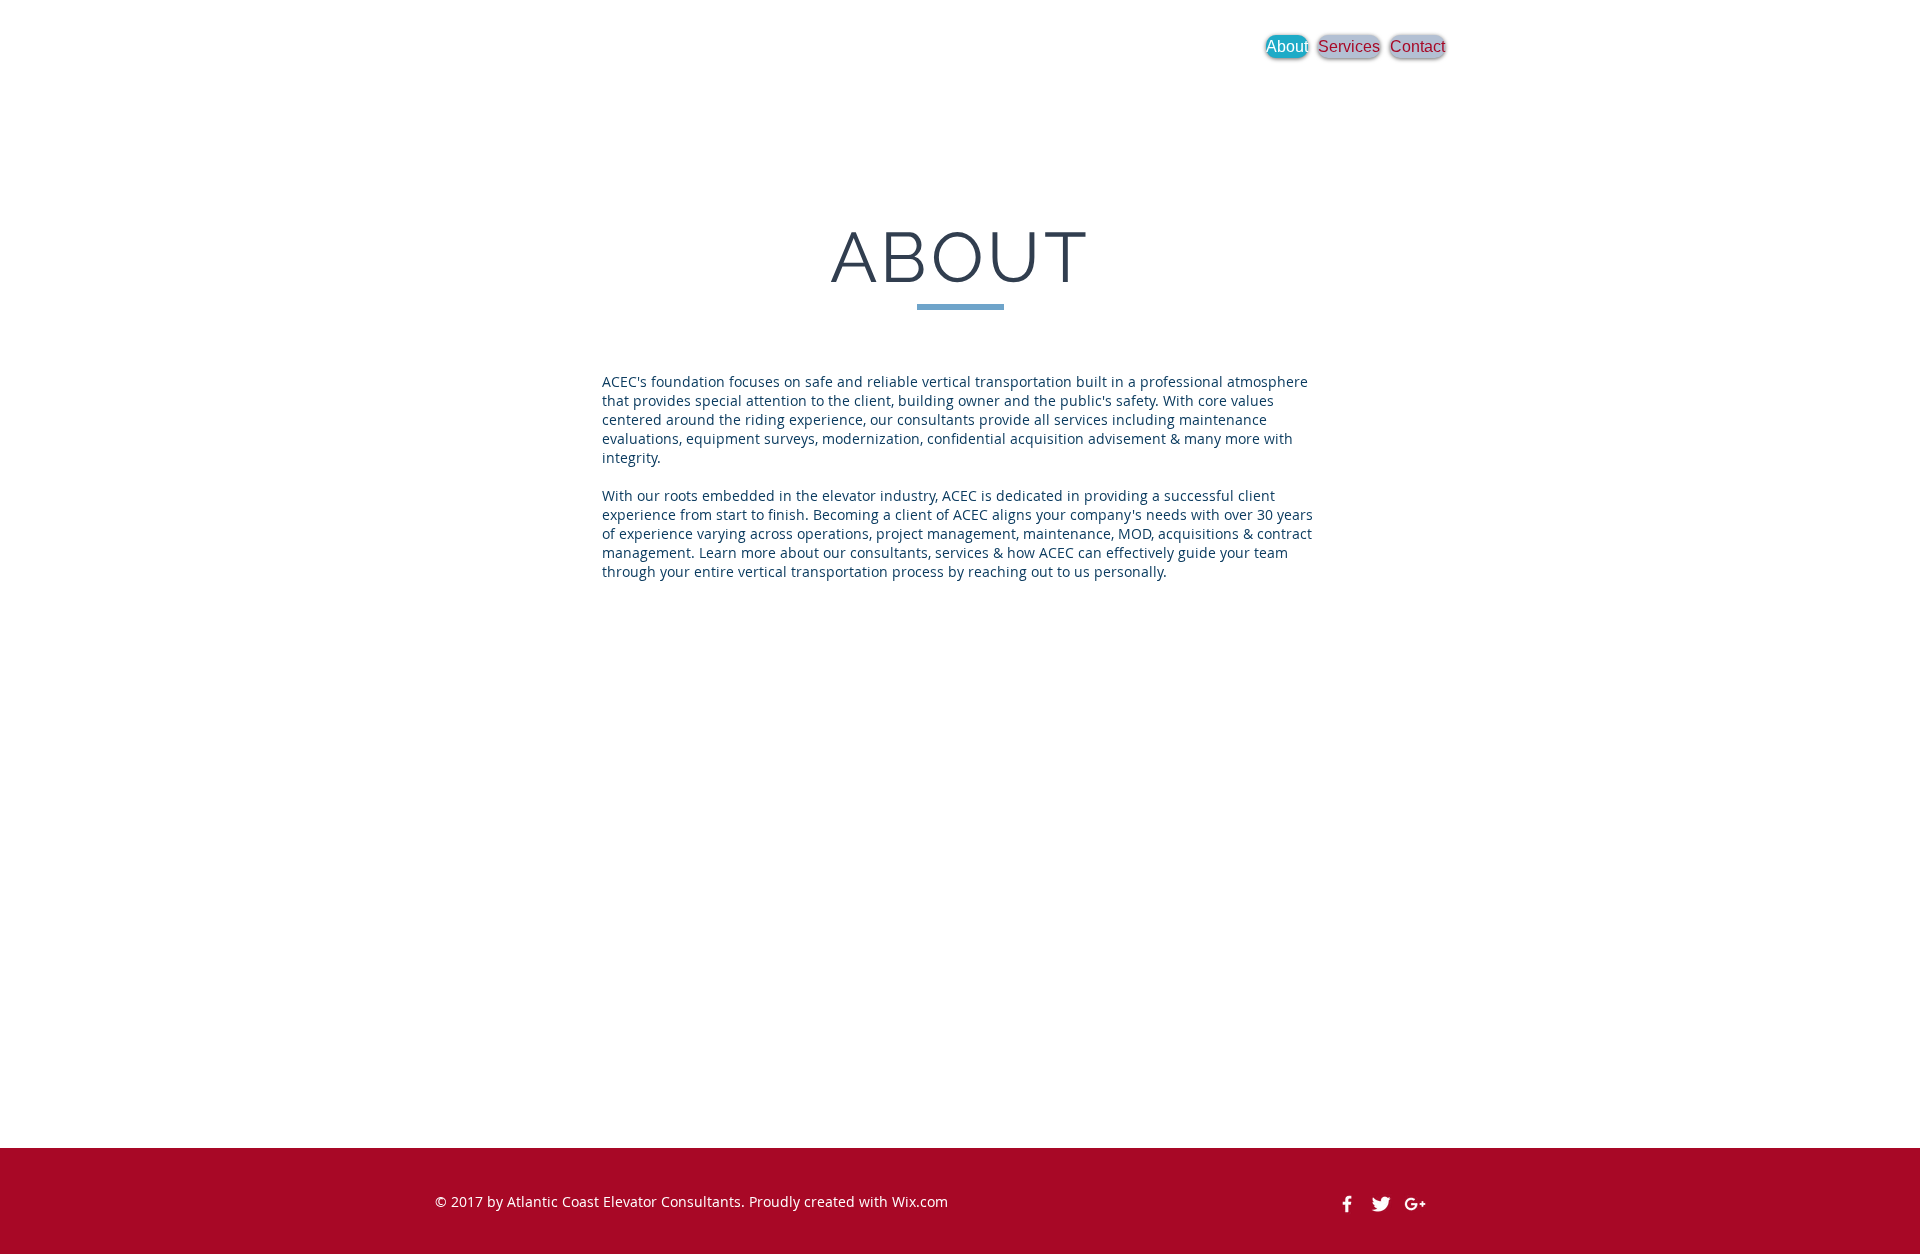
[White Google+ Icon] (1415, 1204)
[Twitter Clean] (1381, 1204)
